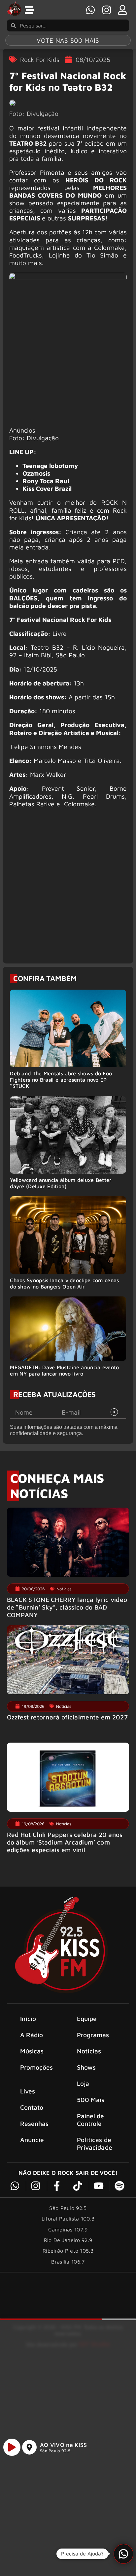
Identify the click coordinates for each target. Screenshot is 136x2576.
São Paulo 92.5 (55, 2451)
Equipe (87, 2018)
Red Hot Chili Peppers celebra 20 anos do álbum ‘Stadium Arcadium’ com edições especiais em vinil (65, 1842)
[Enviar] (114, 1412)
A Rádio (32, 2035)
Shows (86, 2067)
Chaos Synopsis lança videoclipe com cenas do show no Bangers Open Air (64, 1283)
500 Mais (91, 2100)
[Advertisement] (68, 889)
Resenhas (34, 2123)
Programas (93, 2035)
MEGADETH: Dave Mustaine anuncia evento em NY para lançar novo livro (64, 1370)
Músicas (32, 2051)
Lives (28, 2091)
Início (28, 2018)
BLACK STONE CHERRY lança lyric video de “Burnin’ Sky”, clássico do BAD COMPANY (67, 1607)
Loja (83, 2083)
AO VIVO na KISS (64, 2445)
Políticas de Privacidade (95, 2143)
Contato (32, 2107)
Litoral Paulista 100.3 (68, 2219)
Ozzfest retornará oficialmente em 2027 (67, 1717)
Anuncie (32, 2140)
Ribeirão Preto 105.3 (68, 2251)
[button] (123, 2554)
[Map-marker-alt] (29, 2447)
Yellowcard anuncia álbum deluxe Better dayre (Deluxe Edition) (61, 1183)
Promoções (37, 2067)
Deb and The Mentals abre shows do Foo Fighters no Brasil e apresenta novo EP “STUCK (61, 1080)
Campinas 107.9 (68, 2229)
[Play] (12, 2447)
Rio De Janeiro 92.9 (68, 2240)
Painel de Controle (91, 2120)
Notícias (89, 2051)
